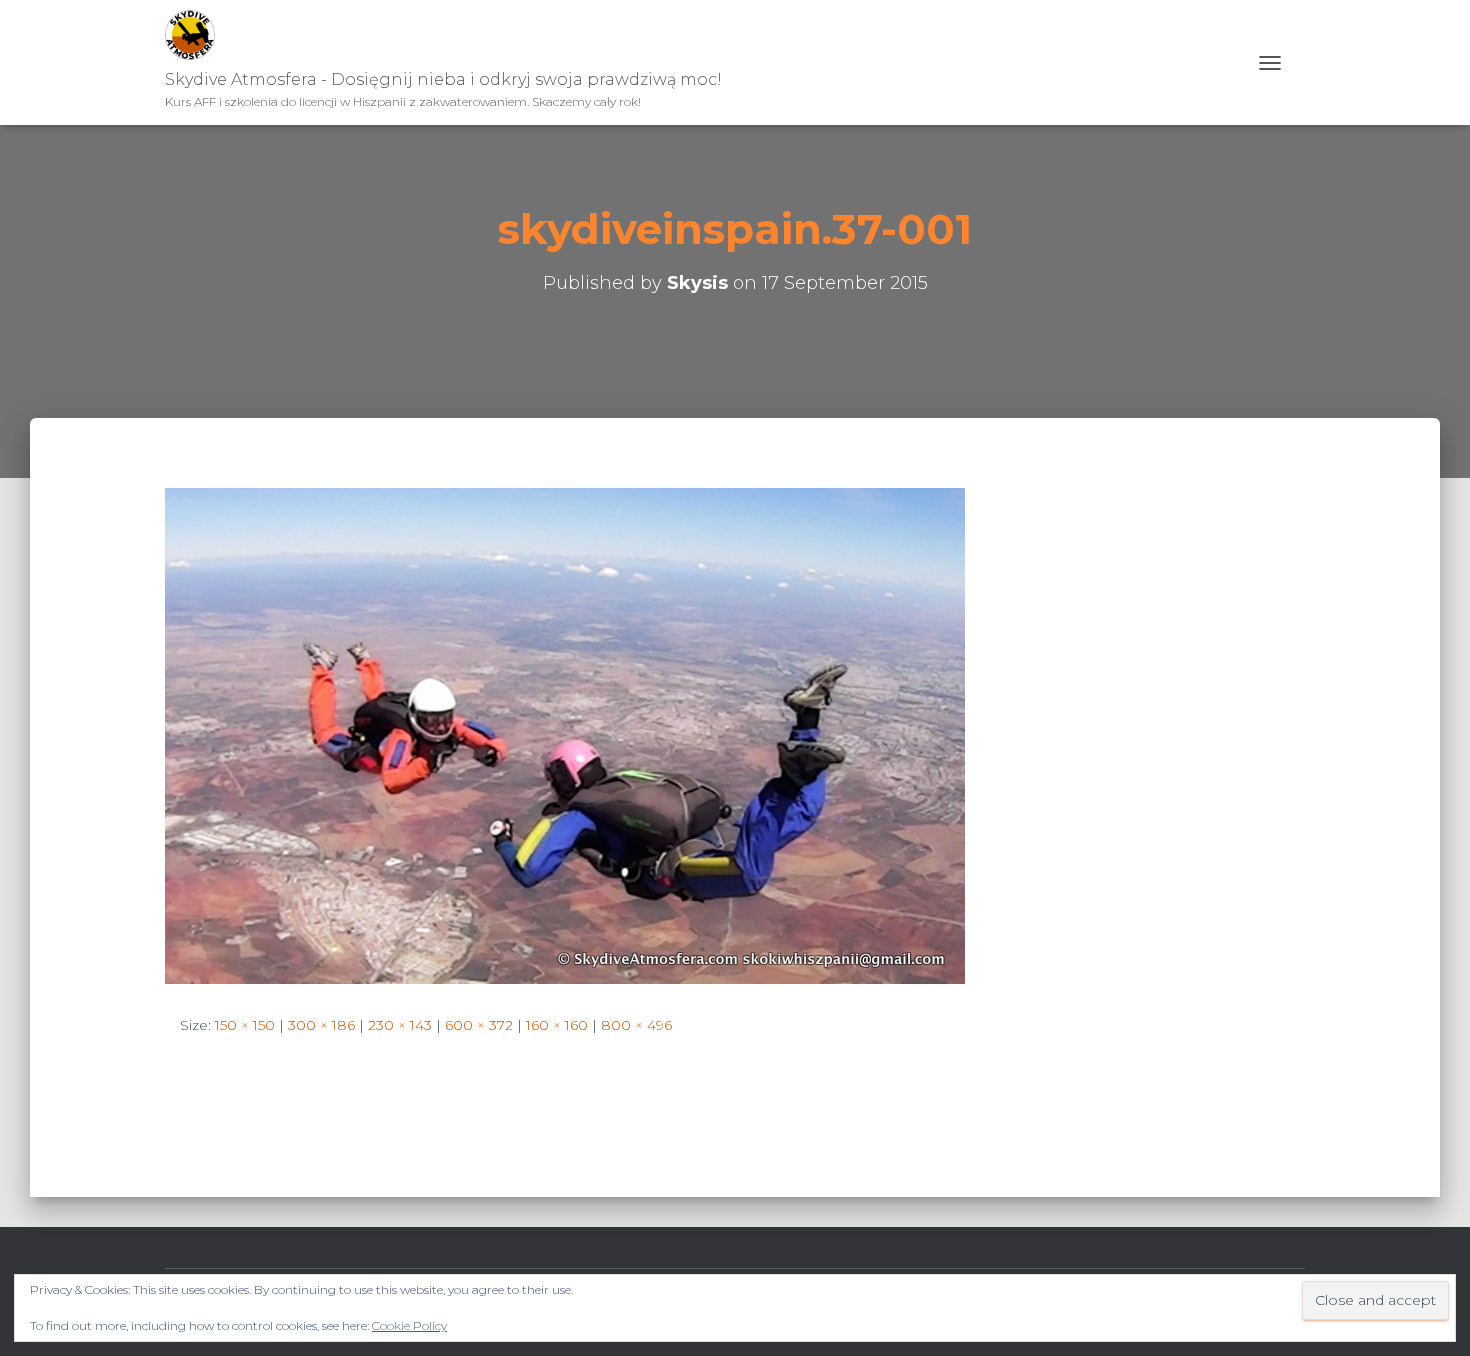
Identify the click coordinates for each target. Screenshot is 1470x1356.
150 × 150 (245, 1025)
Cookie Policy (409, 1325)
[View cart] (1298, 62)
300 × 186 (321, 1025)
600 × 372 (479, 1025)
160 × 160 (557, 1025)
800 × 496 (636, 1025)
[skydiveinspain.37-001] (565, 735)
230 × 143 (400, 1025)
